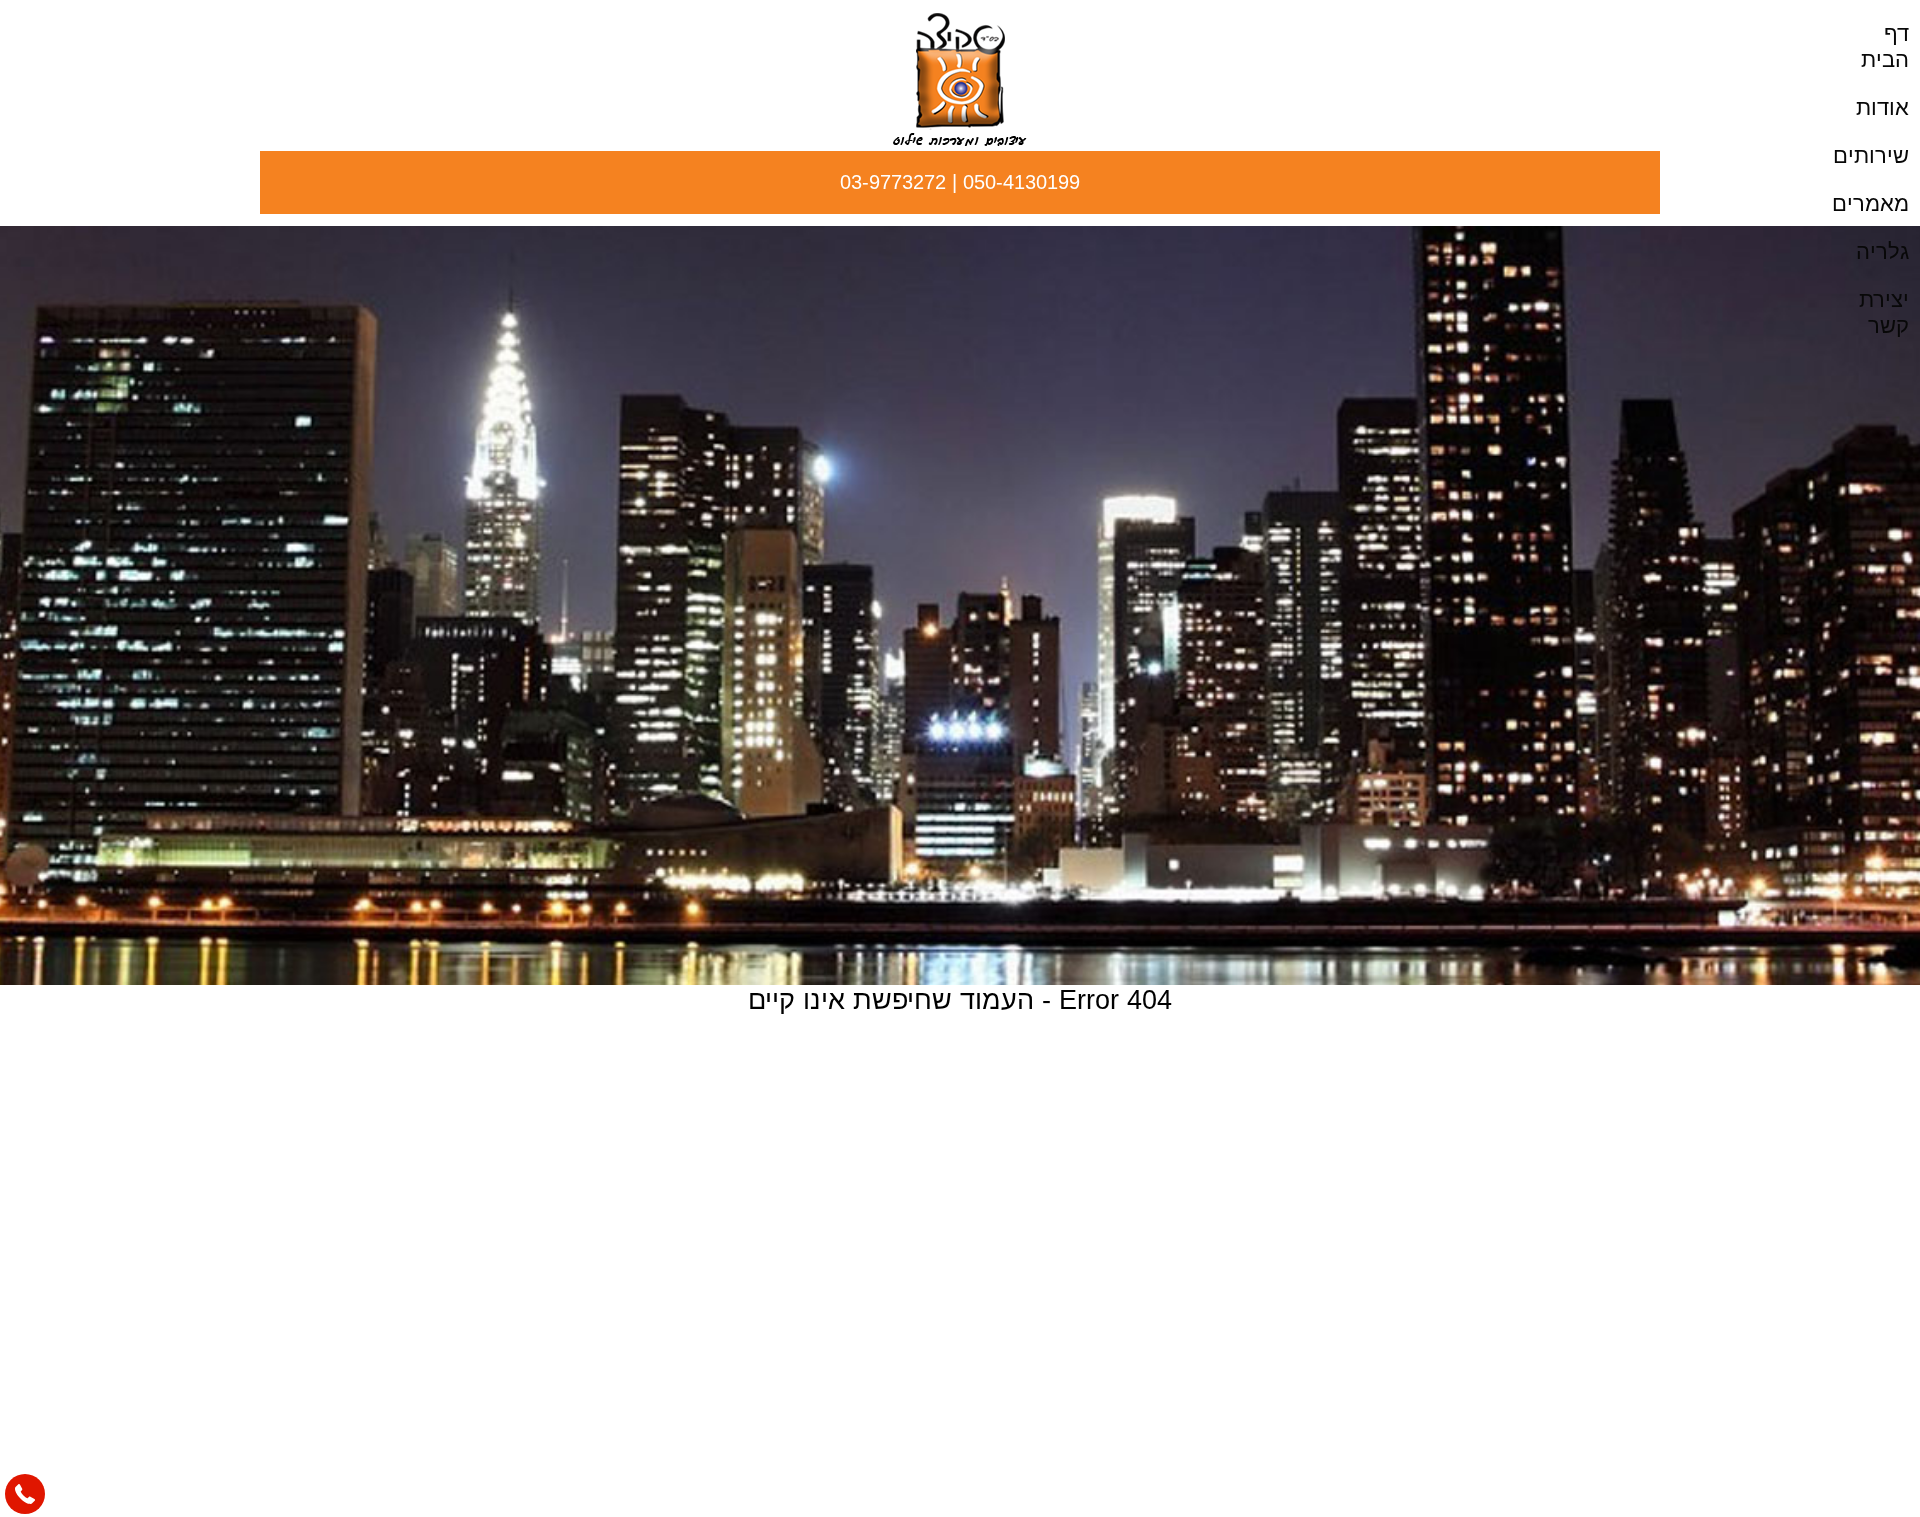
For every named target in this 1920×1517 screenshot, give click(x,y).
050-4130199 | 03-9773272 (960, 182)
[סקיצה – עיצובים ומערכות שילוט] (960, 140)
